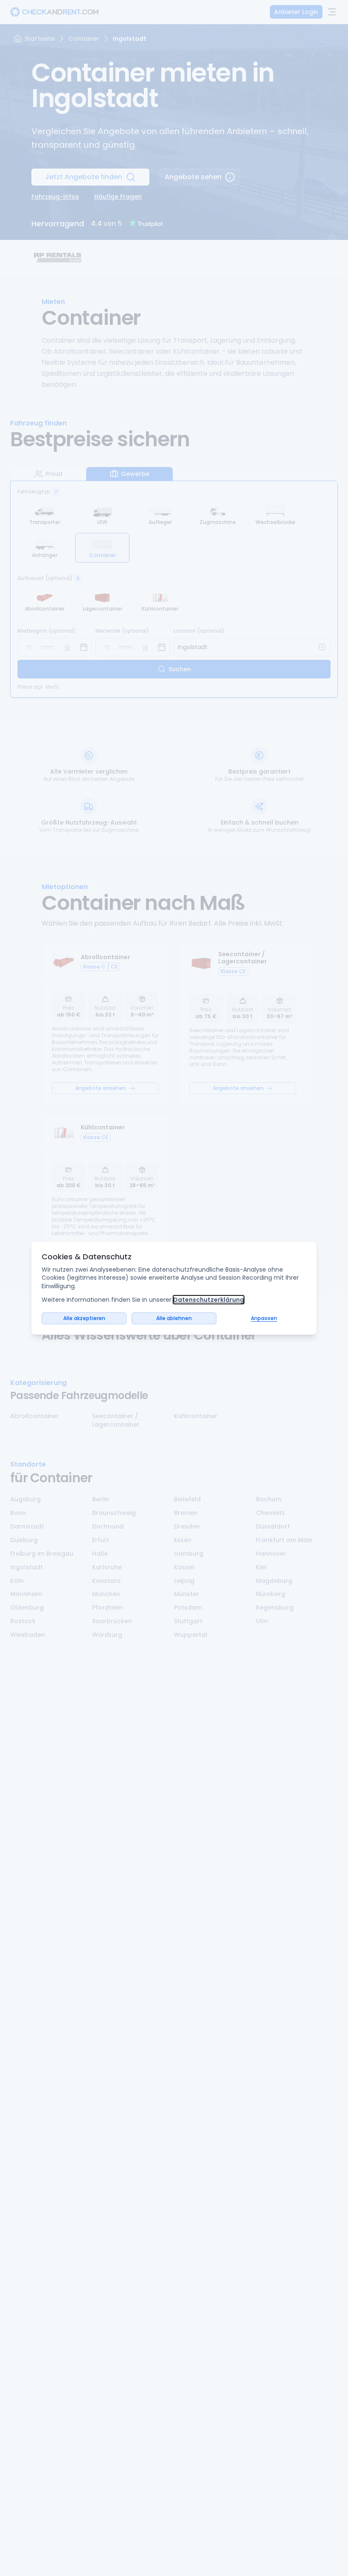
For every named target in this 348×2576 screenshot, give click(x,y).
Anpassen (264, 1318)
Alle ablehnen (174, 1318)
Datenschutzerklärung (209, 1300)
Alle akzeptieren (84, 1318)
